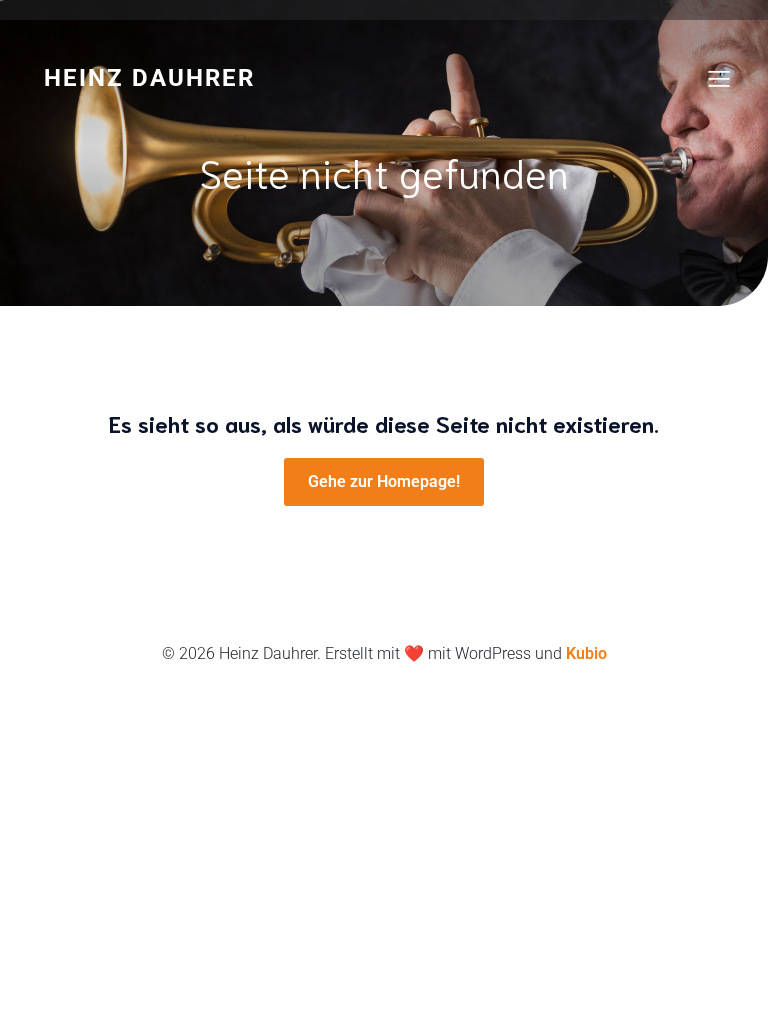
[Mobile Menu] (719, 78)
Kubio (586, 653)
